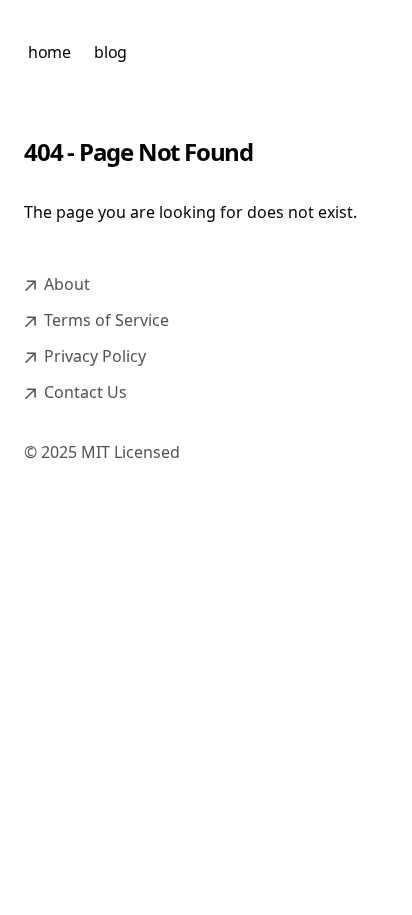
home (49, 52)
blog (110, 52)
